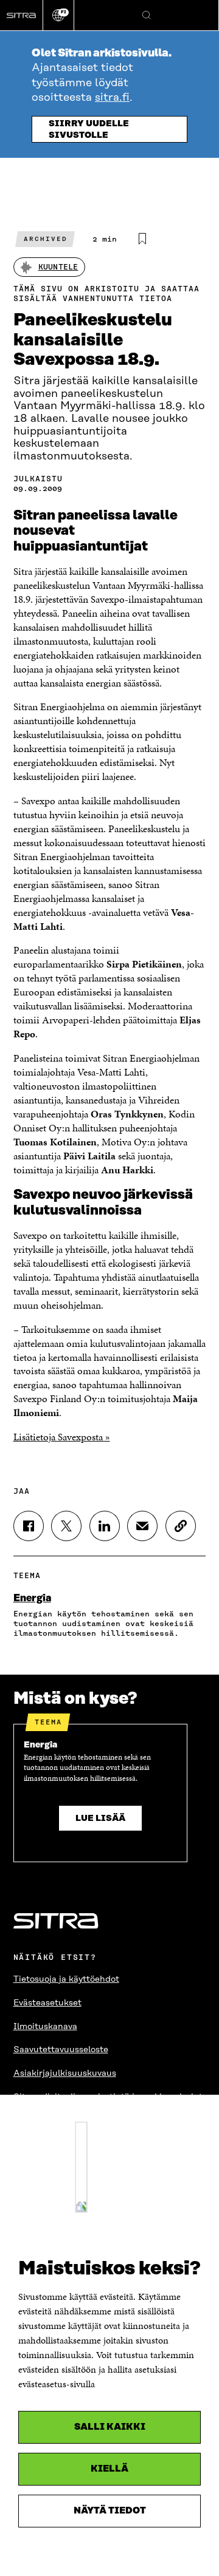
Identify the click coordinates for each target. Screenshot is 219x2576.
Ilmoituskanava (45, 2027)
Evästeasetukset (47, 2003)
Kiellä (109, 2469)
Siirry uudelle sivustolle (89, 130)
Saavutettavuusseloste (61, 2050)
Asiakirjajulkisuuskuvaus (65, 2073)
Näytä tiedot (110, 2511)
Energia (32, 1598)
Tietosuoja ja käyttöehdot (66, 1979)
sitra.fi (112, 98)
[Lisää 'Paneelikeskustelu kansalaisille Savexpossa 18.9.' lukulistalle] (142, 239)
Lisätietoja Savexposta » (62, 1437)
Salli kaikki (110, 2427)
